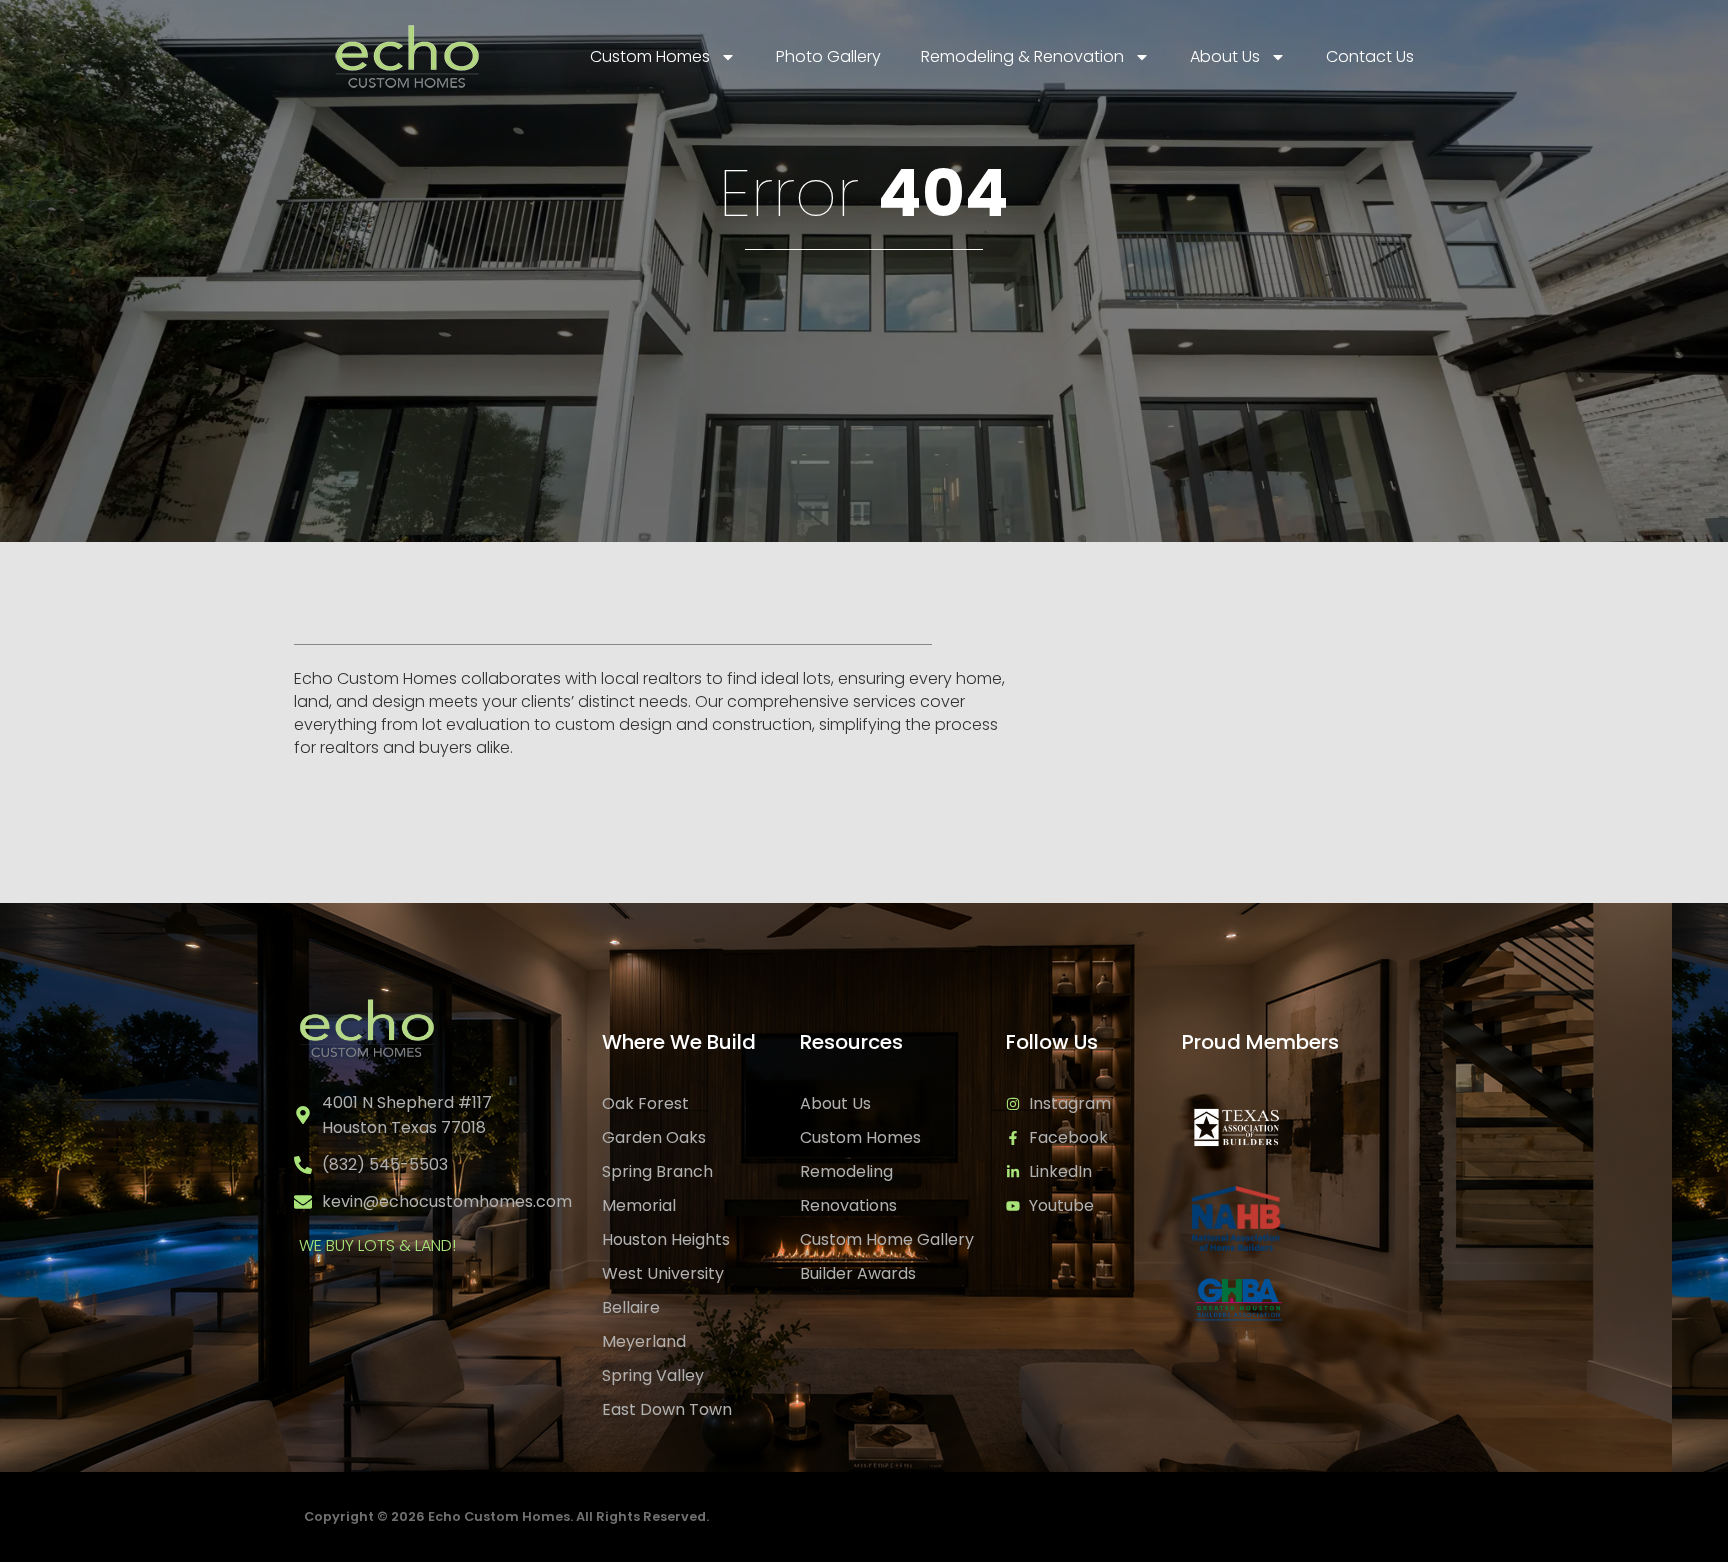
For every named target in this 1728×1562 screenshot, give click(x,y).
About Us (1225, 56)
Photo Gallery (828, 56)
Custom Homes (650, 56)
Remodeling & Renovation (1022, 56)
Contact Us (1370, 56)
